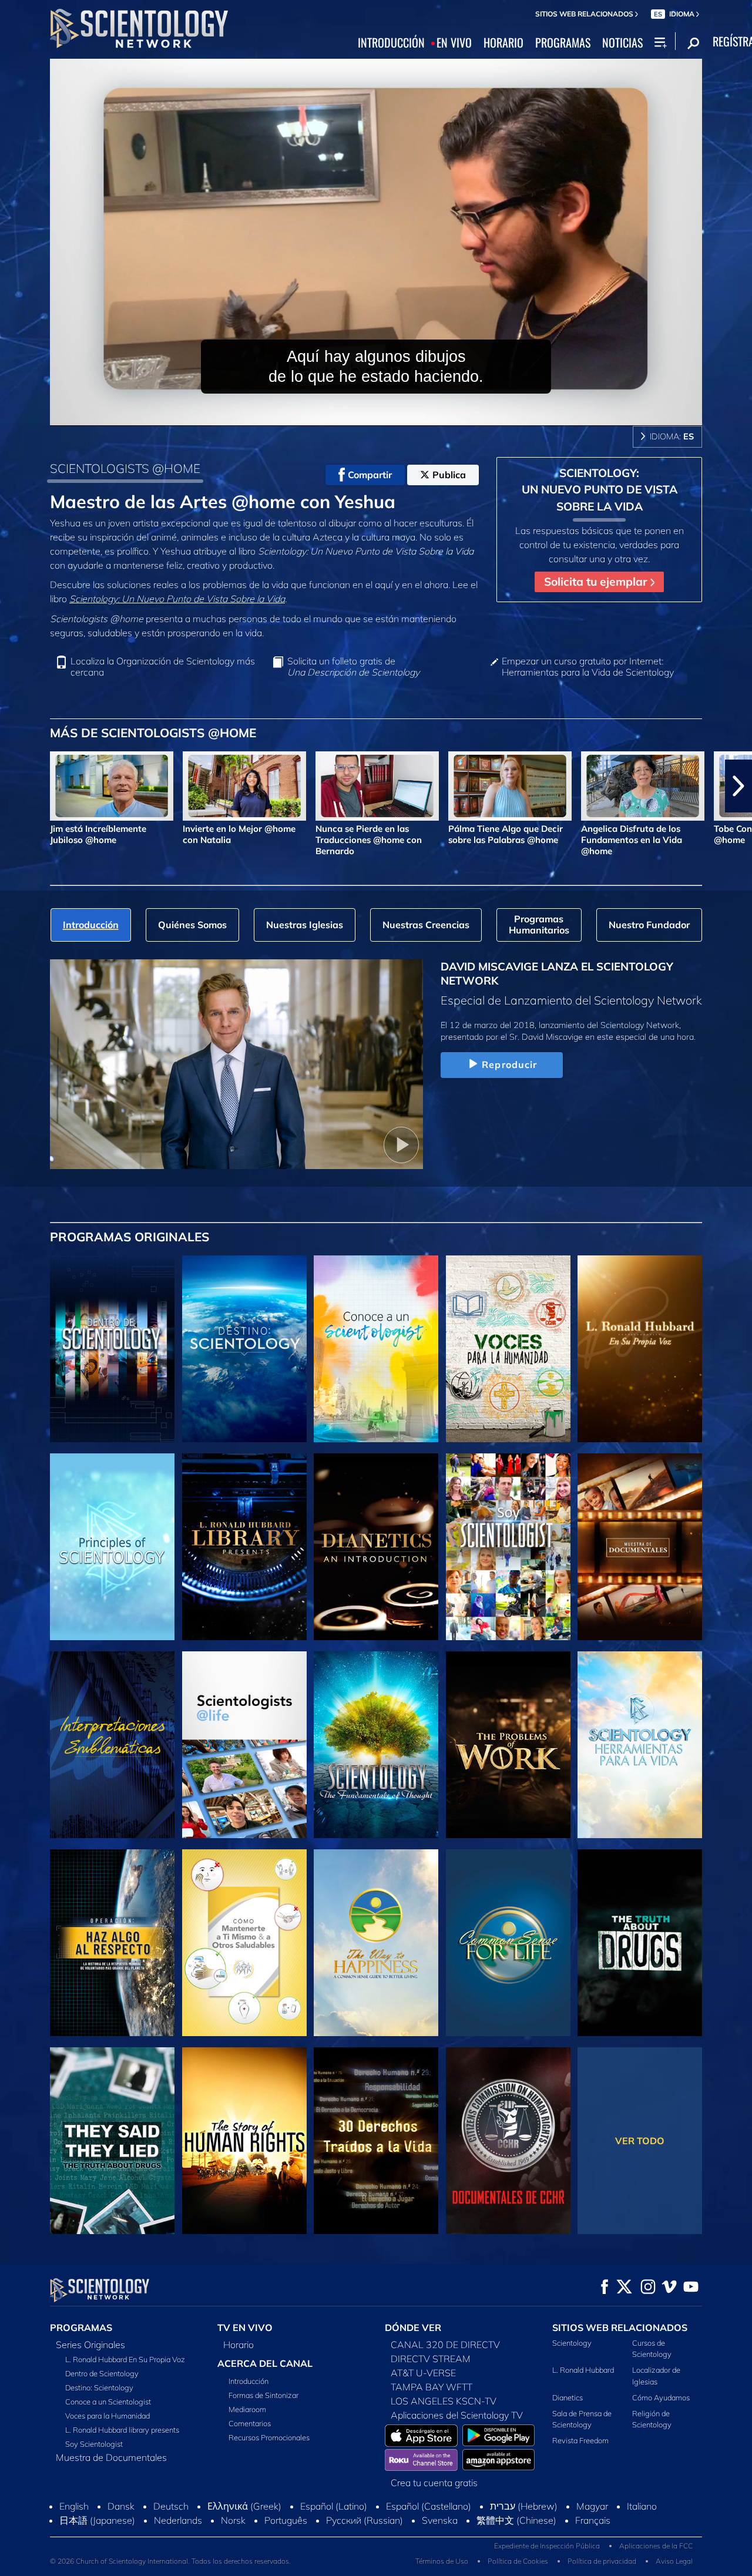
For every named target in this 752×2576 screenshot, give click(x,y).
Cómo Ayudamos (661, 2397)
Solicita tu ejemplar (597, 582)
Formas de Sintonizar (263, 2395)
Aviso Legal (674, 2561)
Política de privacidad (602, 2561)
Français (593, 2520)
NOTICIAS (622, 43)
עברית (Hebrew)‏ (524, 2506)
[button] (14, 786)
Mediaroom (247, 2409)
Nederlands (178, 2520)
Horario (239, 2345)
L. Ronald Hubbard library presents (122, 2430)
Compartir (370, 475)
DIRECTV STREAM (431, 2359)
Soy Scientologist (94, 2444)
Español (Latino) (334, 2506)
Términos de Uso (442, 2561)
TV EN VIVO (245, 2328)
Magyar (592, 2506)
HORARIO (503, 43)
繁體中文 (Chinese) (516, 2520)
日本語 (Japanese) (97, 2520)
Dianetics (568, 2397)
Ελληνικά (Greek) (244, 2506)
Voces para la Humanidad (108, 2416)
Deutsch (171, 2506)
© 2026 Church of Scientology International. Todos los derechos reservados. (170, 2561)
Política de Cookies (518, 2561)
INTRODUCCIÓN (391, 43)
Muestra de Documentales (111, 2457)
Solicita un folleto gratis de (353, 667)
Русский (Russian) (365, 2520)
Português (286, 2520)
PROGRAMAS (563, 43)
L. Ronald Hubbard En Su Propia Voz (125, 2359)
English (74, 2506)
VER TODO (640, 2141)
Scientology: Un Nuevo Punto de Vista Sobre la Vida (177, 599)
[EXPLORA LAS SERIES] (112, 1349)
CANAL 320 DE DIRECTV (445, 2345)
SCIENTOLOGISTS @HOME (125, 468)
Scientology (572, 2343)
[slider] (399, 414)
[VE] (112, 1547)
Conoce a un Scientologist (108, 2402)
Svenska (440, 2520)
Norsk (233, 2520)
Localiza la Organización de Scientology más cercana (163, 667)
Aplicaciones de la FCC (656, 2546)
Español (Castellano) (429, 2506)
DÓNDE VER (413, 2328)
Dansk (121, 2506)
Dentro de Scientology (102, 2373)
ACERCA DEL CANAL (265, 2363)
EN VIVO (454, 43)
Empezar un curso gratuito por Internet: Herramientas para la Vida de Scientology (588, 667)
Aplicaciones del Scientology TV (457, 2415)
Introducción (249, 2381)
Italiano (642, 2506)
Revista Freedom (580, 2440)
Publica (449, 475)
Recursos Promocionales (269, 2437)
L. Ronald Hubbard (583, 2370)
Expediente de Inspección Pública (547, 2546)
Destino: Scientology (99, 2387)
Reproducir (509, 1064)
